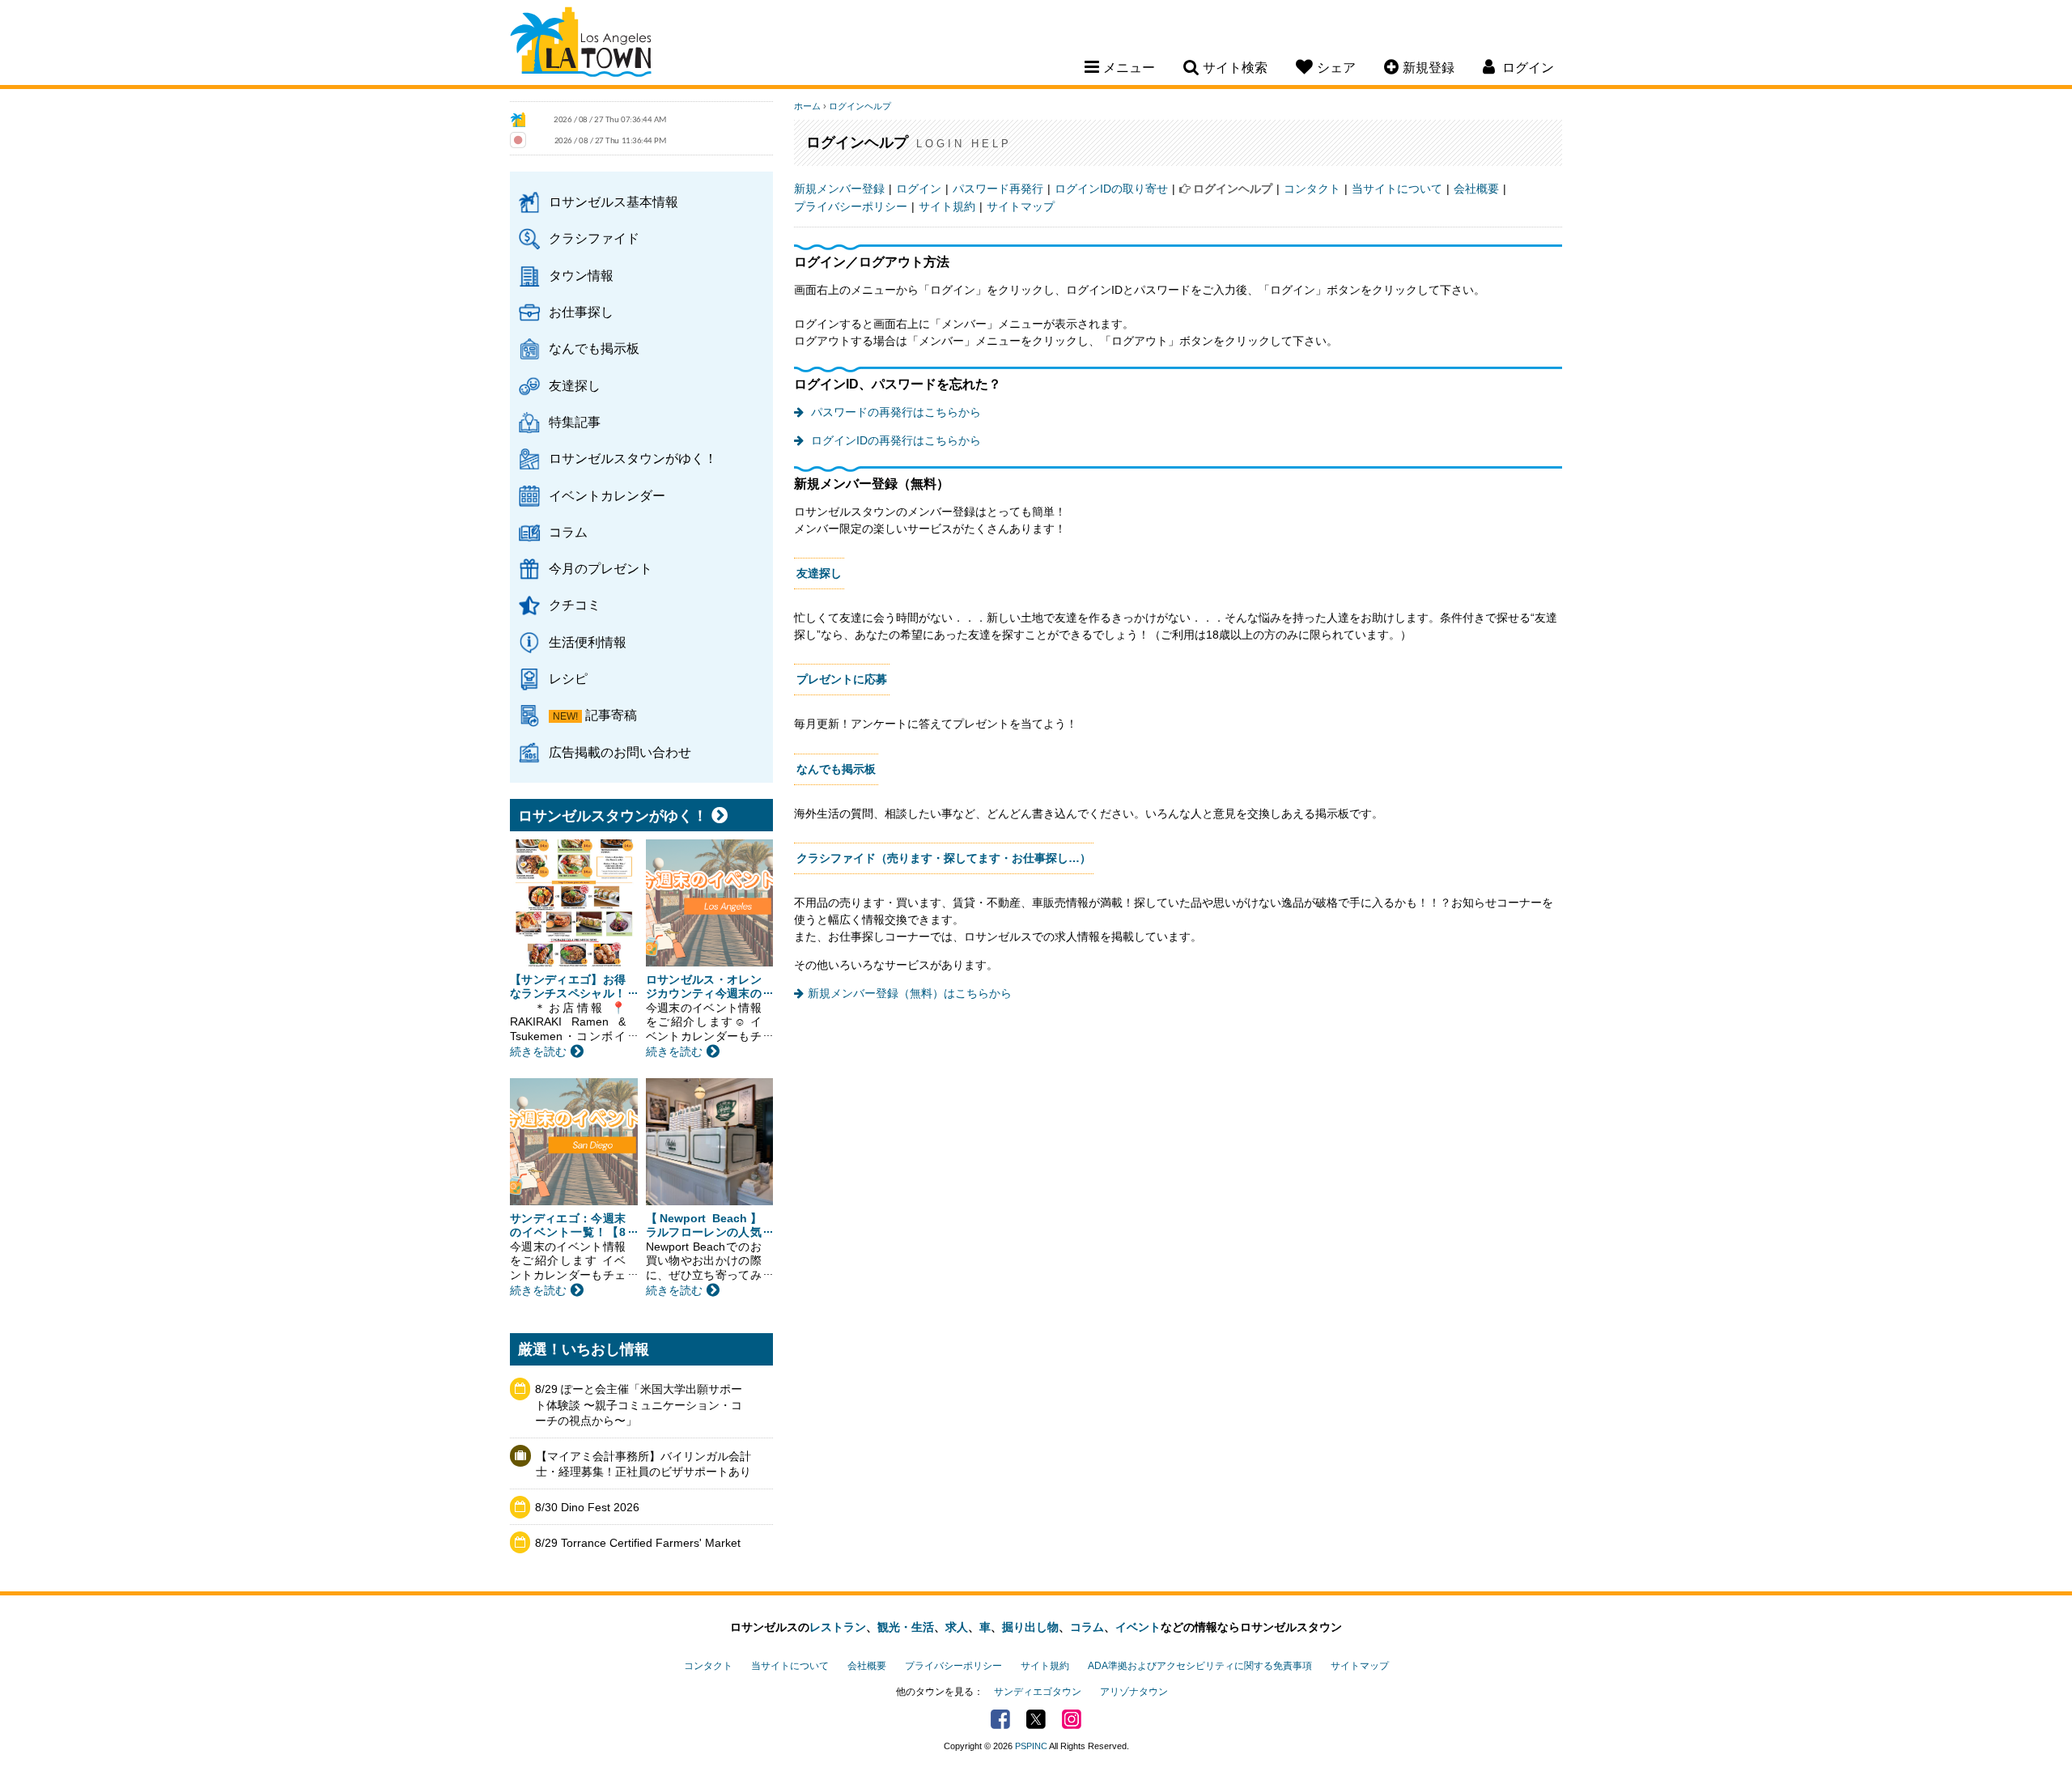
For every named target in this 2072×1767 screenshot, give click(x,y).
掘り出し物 (1030, 1627)
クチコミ (575, 605)
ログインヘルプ (860, 106)
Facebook (1000, 1719)
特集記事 (575, 422)
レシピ (568, 678)
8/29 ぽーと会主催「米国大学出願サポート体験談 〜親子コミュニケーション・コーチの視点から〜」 (639, 1405)
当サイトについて (1397, 189)
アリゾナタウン (1134, 1692)
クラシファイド (594, 238)
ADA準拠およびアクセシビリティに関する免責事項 (1200, 1666)
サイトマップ (1021, 206)
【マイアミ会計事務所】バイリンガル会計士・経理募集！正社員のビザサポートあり (643, 1464)
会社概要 (1476, 189)
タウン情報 (581, 275)
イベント (1138, 1627)
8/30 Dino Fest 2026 (587, 1507)
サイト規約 (947, 206)
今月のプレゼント (601, 568)
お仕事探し (581, 312)
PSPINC (1031, 1746)
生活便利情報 (588, 642)
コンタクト (1312, 189)
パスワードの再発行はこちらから (894, 412)
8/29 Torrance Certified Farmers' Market (638, 1543)
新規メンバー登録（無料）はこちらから (910, 993)
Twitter (1036, 1719)
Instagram (1072, 1719)
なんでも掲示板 (594, 348)
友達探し (575, 385)
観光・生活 (906, 1627)
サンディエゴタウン (1038, 1692)
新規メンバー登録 (839, 189)
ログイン (919, 189)
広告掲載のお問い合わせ (620, 752)
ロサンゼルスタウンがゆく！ (633, 458)
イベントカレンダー (607, 495)
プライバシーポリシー (851, 206)
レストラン (838, 1627)
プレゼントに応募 (842, 679)
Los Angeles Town (581, 45)
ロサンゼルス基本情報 (614, 202)
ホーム (807, 106)
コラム (568, 532)
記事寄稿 (611, 715)
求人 (957, 1627)
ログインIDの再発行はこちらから (894, 440)
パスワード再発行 (998, 189)
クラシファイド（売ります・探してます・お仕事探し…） (944, 858)
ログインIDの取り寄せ (1111, 189)
